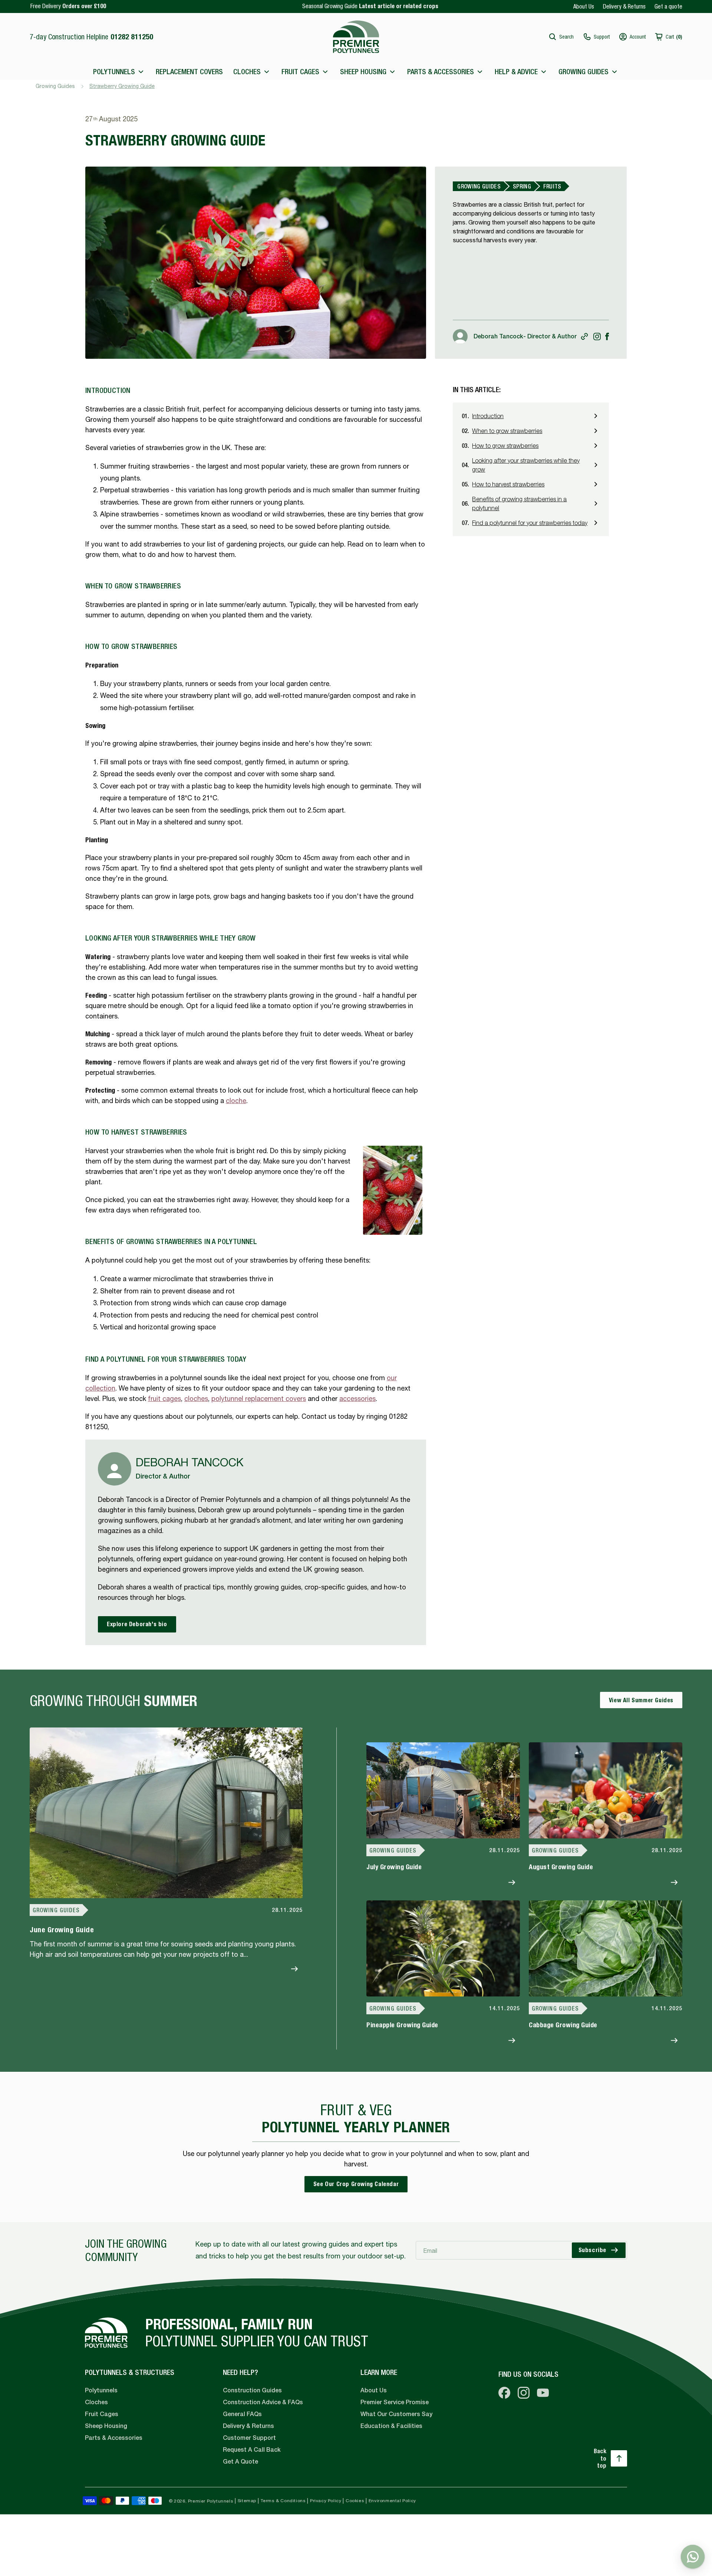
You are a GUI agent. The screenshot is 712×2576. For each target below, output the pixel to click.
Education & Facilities (391, 2426)
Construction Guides (252, 2390)
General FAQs (242, 2414)
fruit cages (164, 1399)
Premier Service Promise (395, 2402)
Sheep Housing (106, 2426)
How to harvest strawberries (508, 484)
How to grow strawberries (505, 446)
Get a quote (668, 6)
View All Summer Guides (641, 1700)
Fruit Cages (102, 2414)
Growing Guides (55, 86)
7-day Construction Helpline (91, 37)
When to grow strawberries (507, 431)
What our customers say (396, 2414)
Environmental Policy (392, 2501)
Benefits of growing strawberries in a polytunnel (519, 503)
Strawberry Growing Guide (122, 86)
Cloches (96, 2402)
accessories (357, 1399)
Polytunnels (101, 2390)
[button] (561, 37)
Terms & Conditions (283, 2501)
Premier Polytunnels (211, 2501)
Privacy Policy (326, 2501)
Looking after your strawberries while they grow (526, 465)
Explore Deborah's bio (137, 1624)
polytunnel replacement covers (259, 1399)
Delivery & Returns (624, 6)
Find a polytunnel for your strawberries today (530, 523)
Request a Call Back (252, 2450)
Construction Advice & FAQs (263, 2402)
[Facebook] (607, 336)
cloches (196, 1399)
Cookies (355, 2501)
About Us (584, 6)
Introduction (488, 416)
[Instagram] (597, 337)
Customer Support (249, 2438)
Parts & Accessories (114, 2438)
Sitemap (247, 2501)
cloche (236, 1101)
